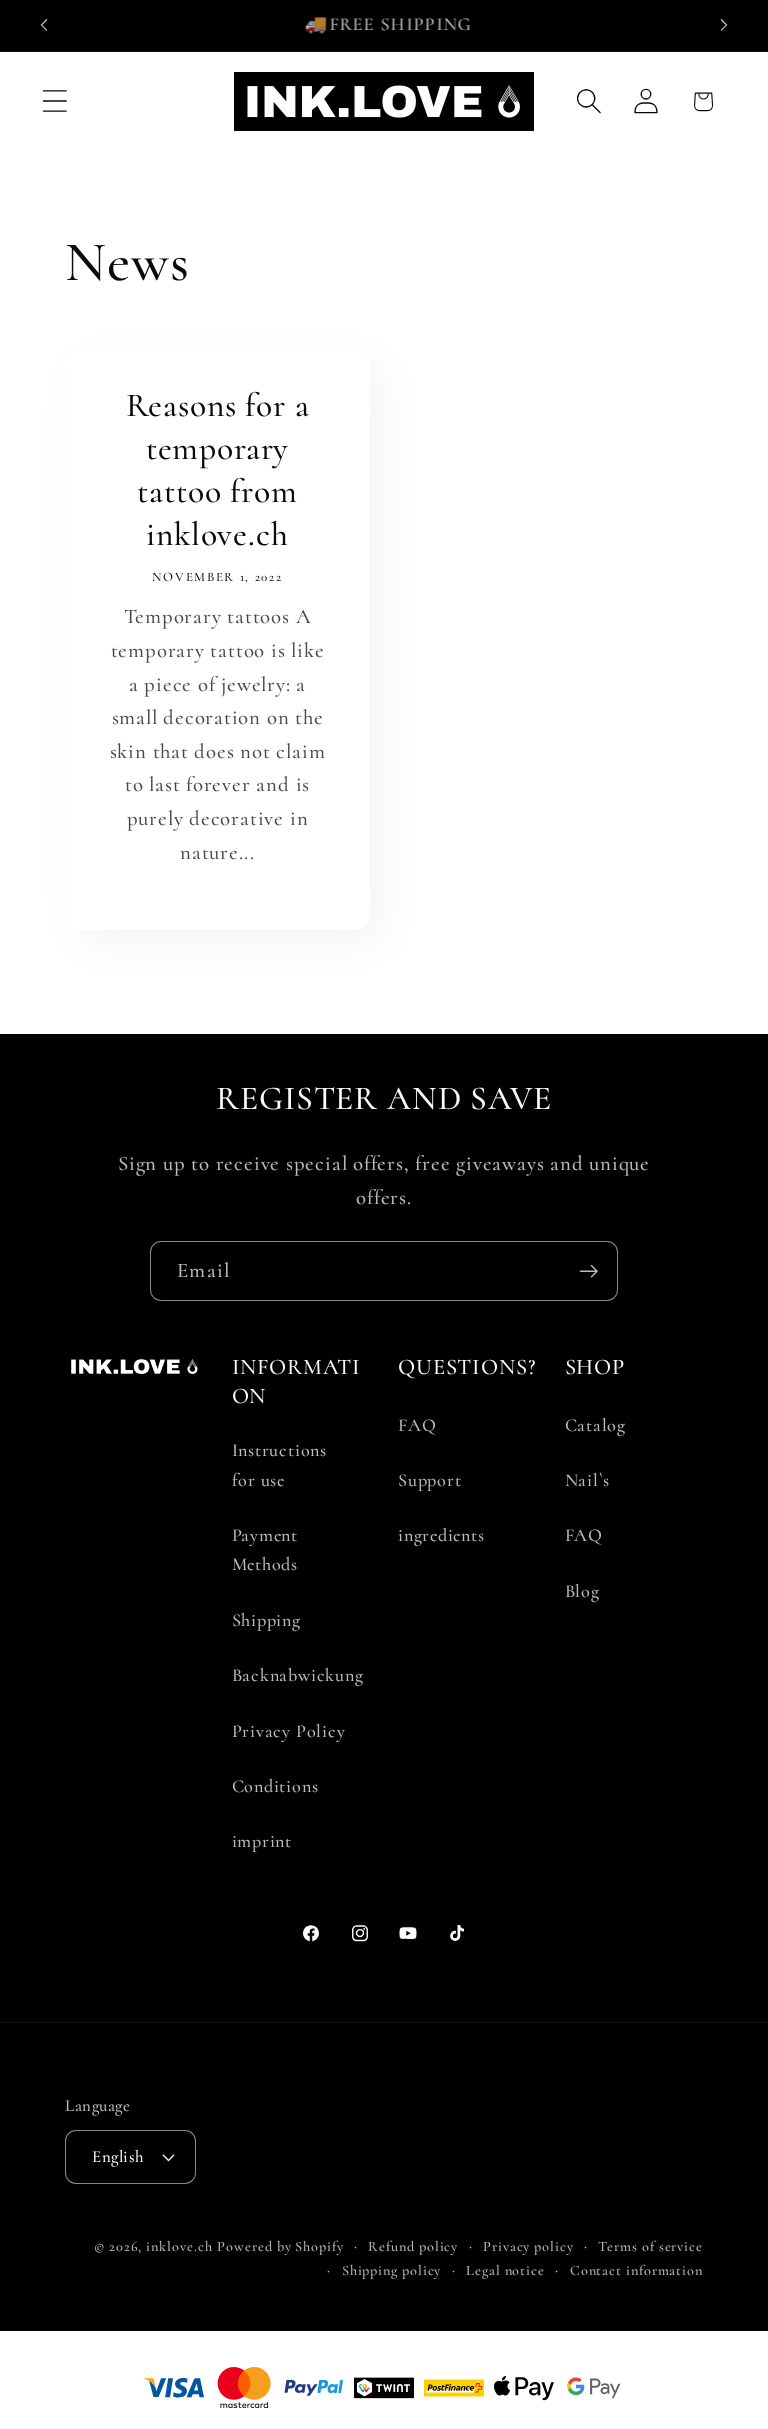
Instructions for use (279, 1464)
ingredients (441, 1535)
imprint (262, 1841)
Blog (582, 1591)
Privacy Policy (289, 1731)
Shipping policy (392, 2270)
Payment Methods (265, 1549)
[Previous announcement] (44, 25)
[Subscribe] (588, 1271)
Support (429, 1480)
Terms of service (650, 2246)
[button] (54, 101)
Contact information (636, 2270)
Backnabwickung (298, 1675)
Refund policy (413, 2246)
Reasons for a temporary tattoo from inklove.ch (218, 470)
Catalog (595, 1425)
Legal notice (505, 2270)
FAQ (417, 1425)
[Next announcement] (724, 25)
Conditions (275, 1786)
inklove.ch (179, 2246)
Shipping (266, 1620)
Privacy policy (528, 2246)
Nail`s (588, 1480)
